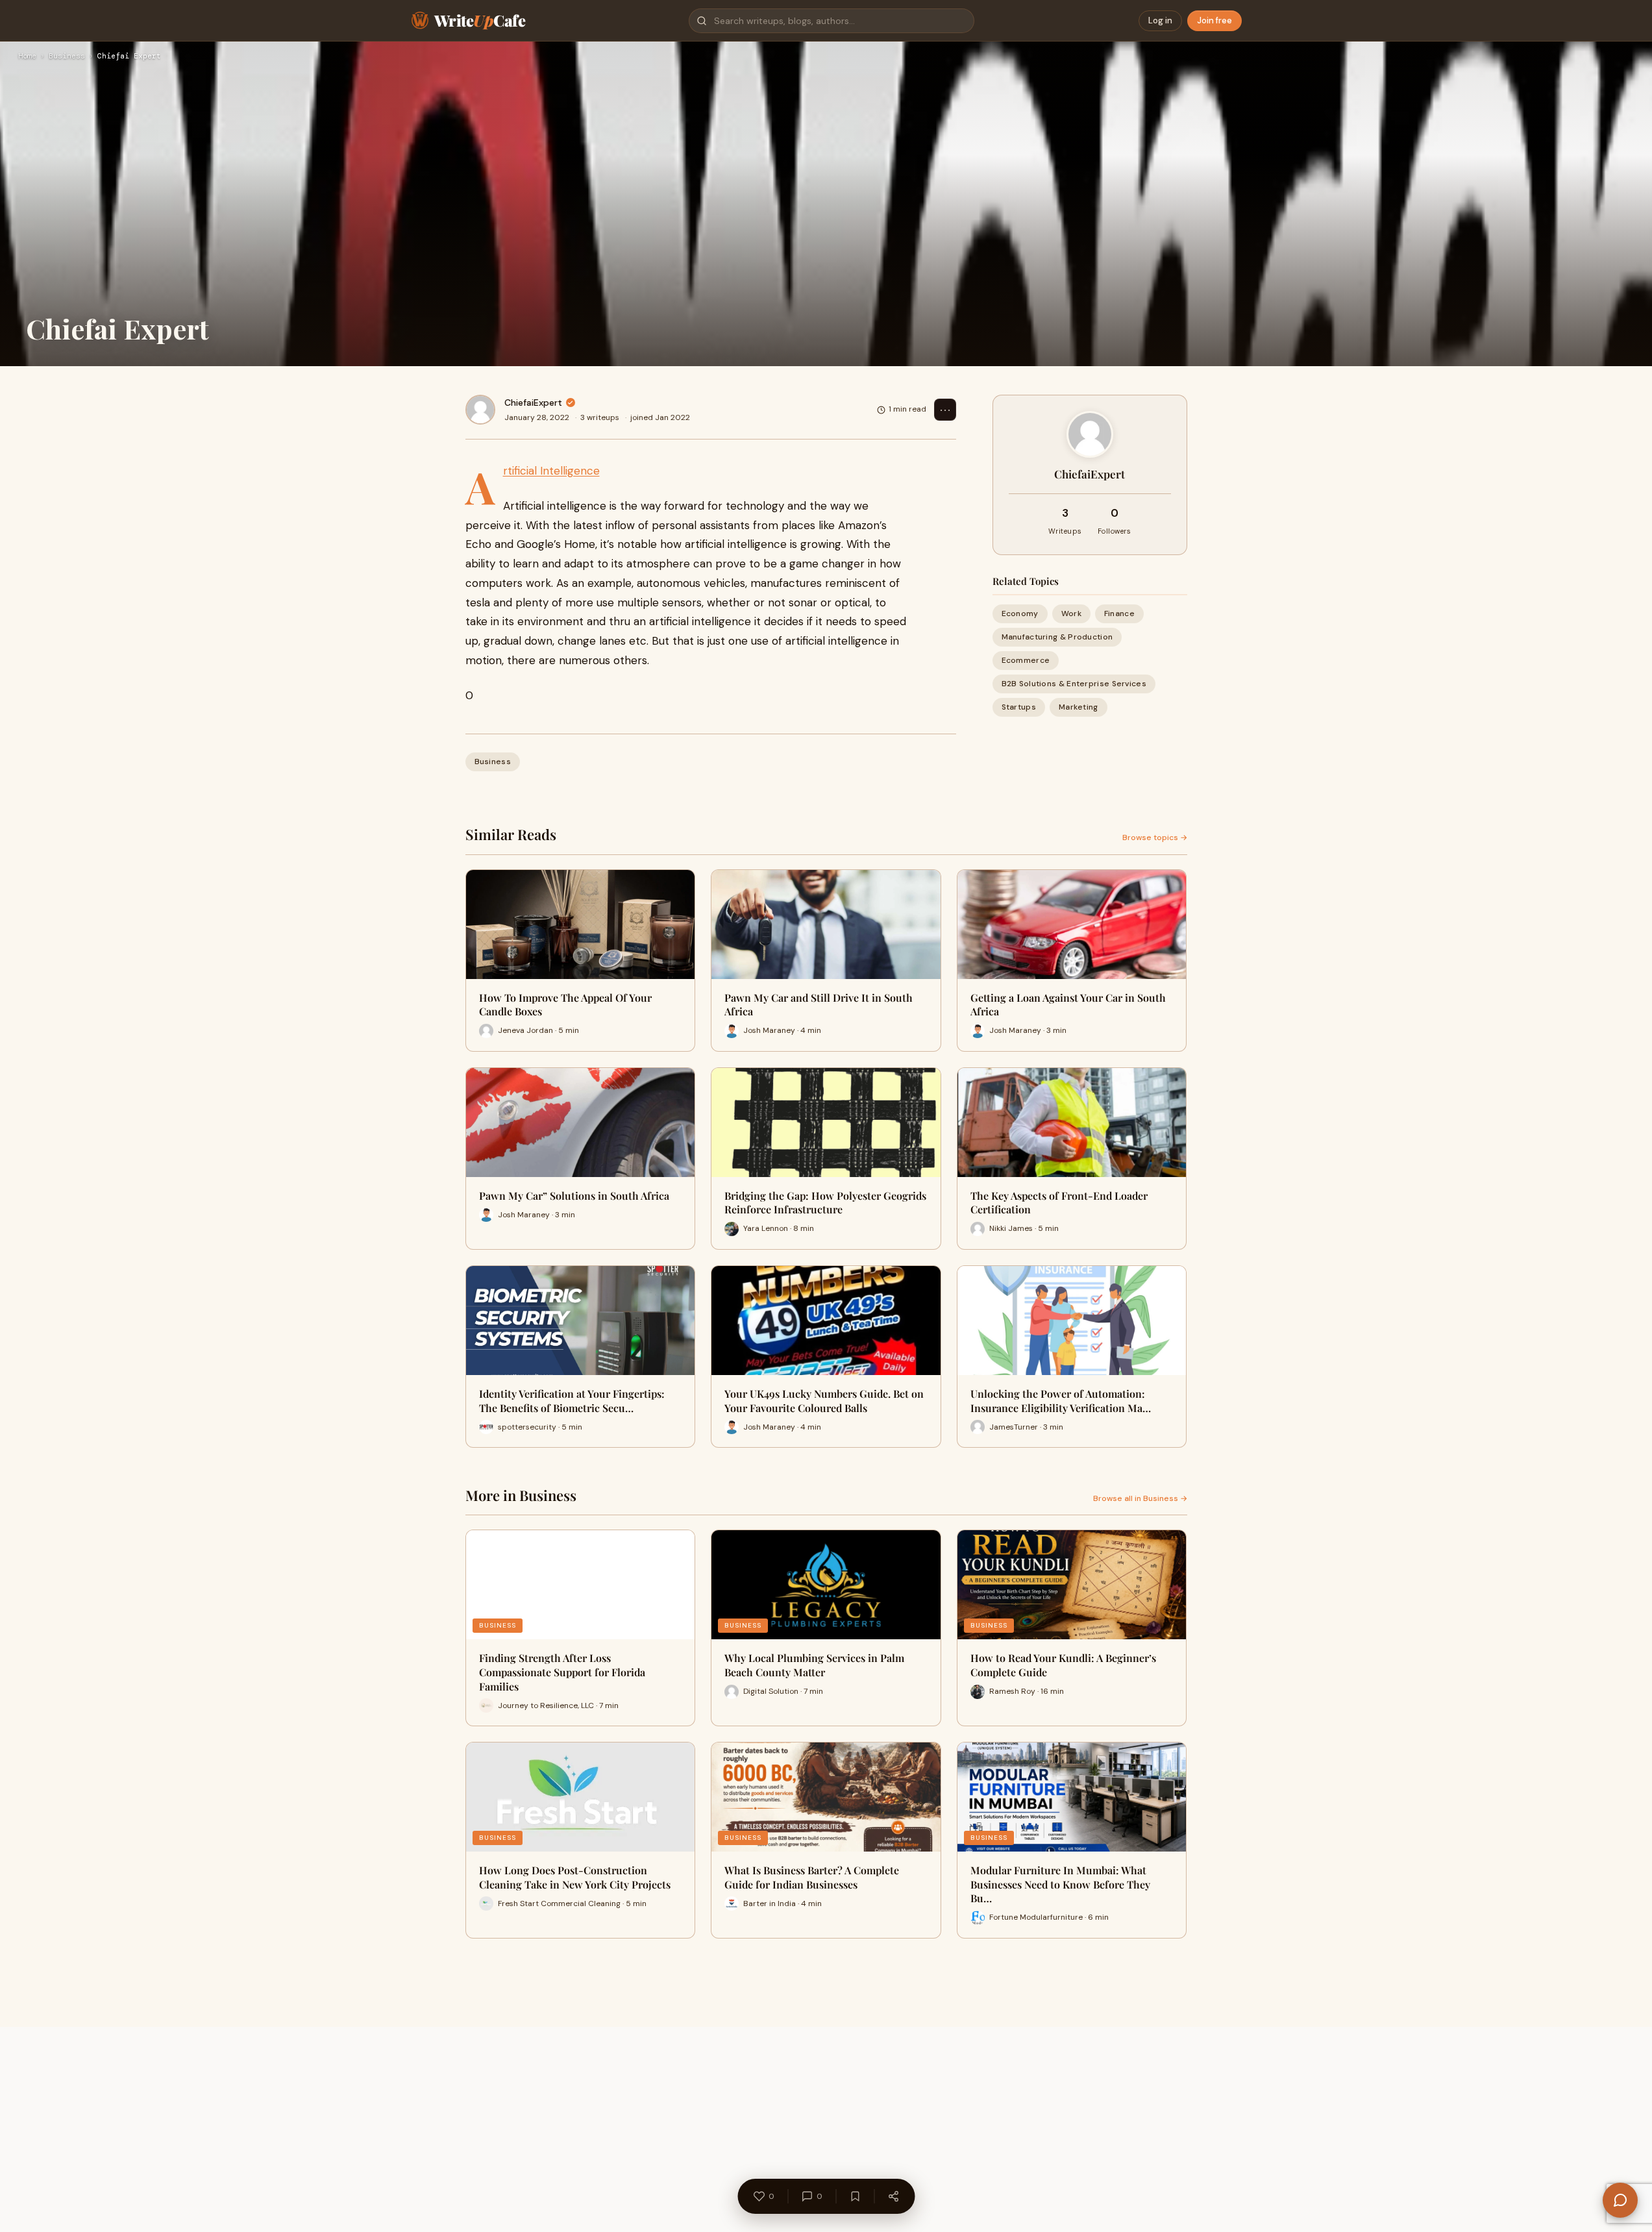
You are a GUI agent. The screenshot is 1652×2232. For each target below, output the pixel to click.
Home (27, 56)
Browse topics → (1155, 837)
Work (1071, 614)
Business (67, 56)
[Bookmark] (855, 2196)
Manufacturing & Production (1057, 637)
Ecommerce (1026, 660)
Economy (1020, 614)
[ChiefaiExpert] (480, 410)
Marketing (1079, 708)
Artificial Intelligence (551, 471)
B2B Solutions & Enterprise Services (1074, 684)
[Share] (893, 2196)
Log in (1160, 20)
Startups (1019, 708)
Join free (1214, 20)
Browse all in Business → (1140, 1498)
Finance (1119, 614)
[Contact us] (1620, 2200)
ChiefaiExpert (533, 403)
